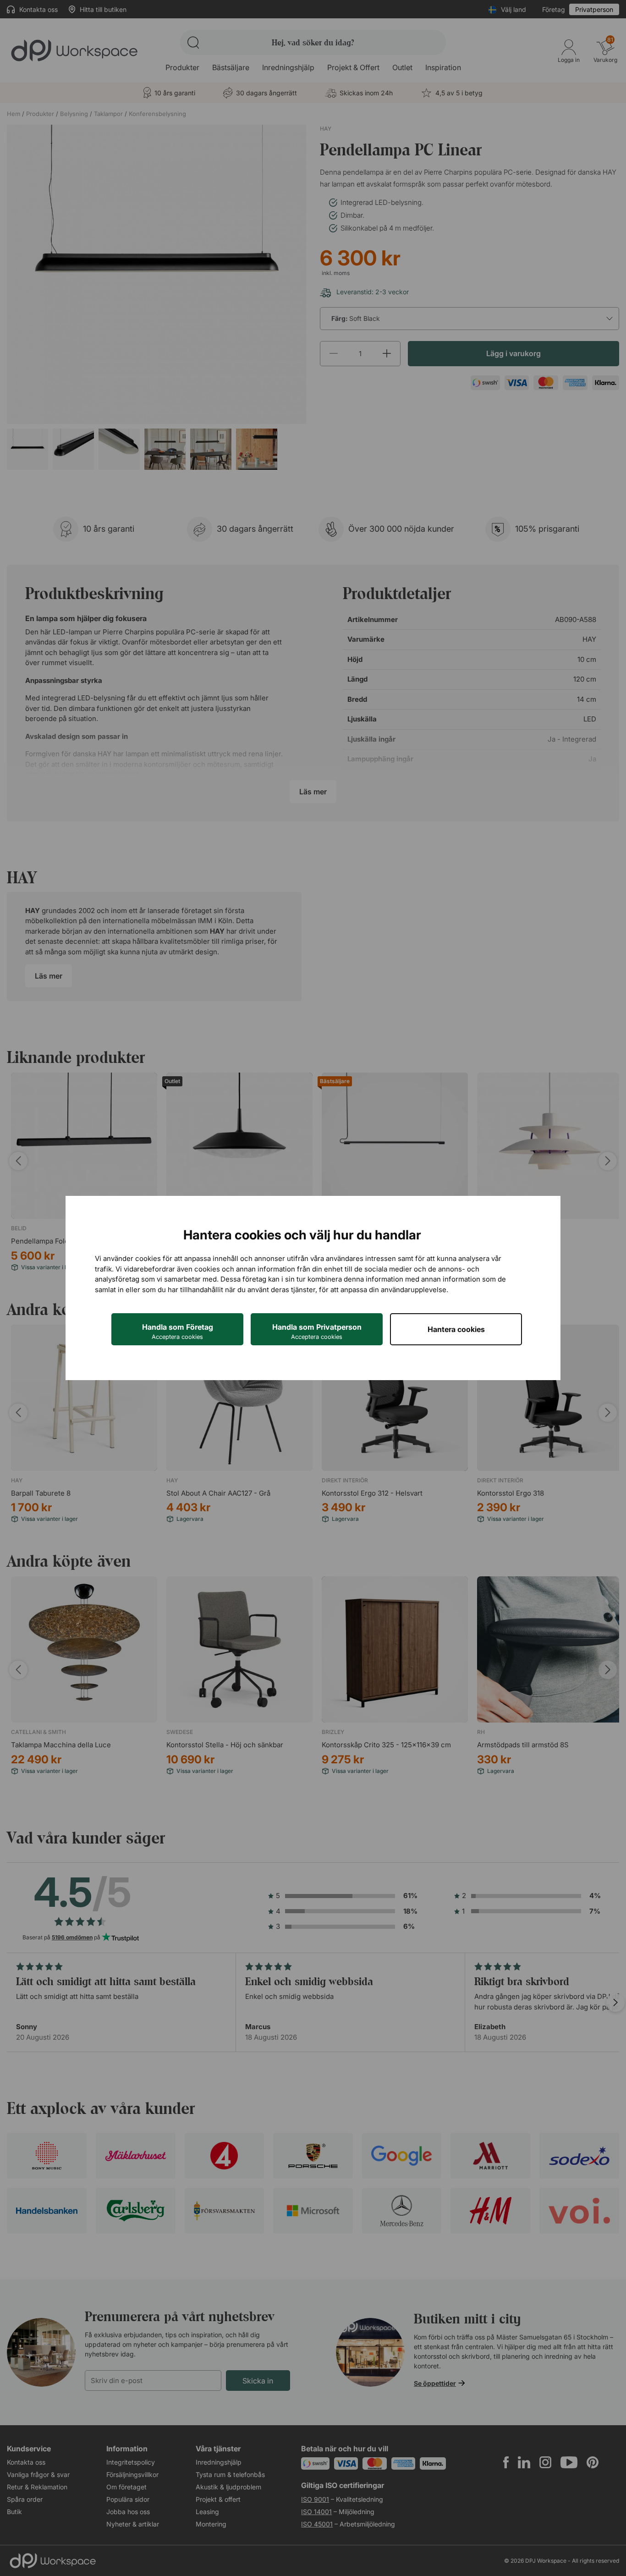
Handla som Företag (178, 1331)
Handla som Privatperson (317, 1331)
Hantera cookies (456, 1329)
